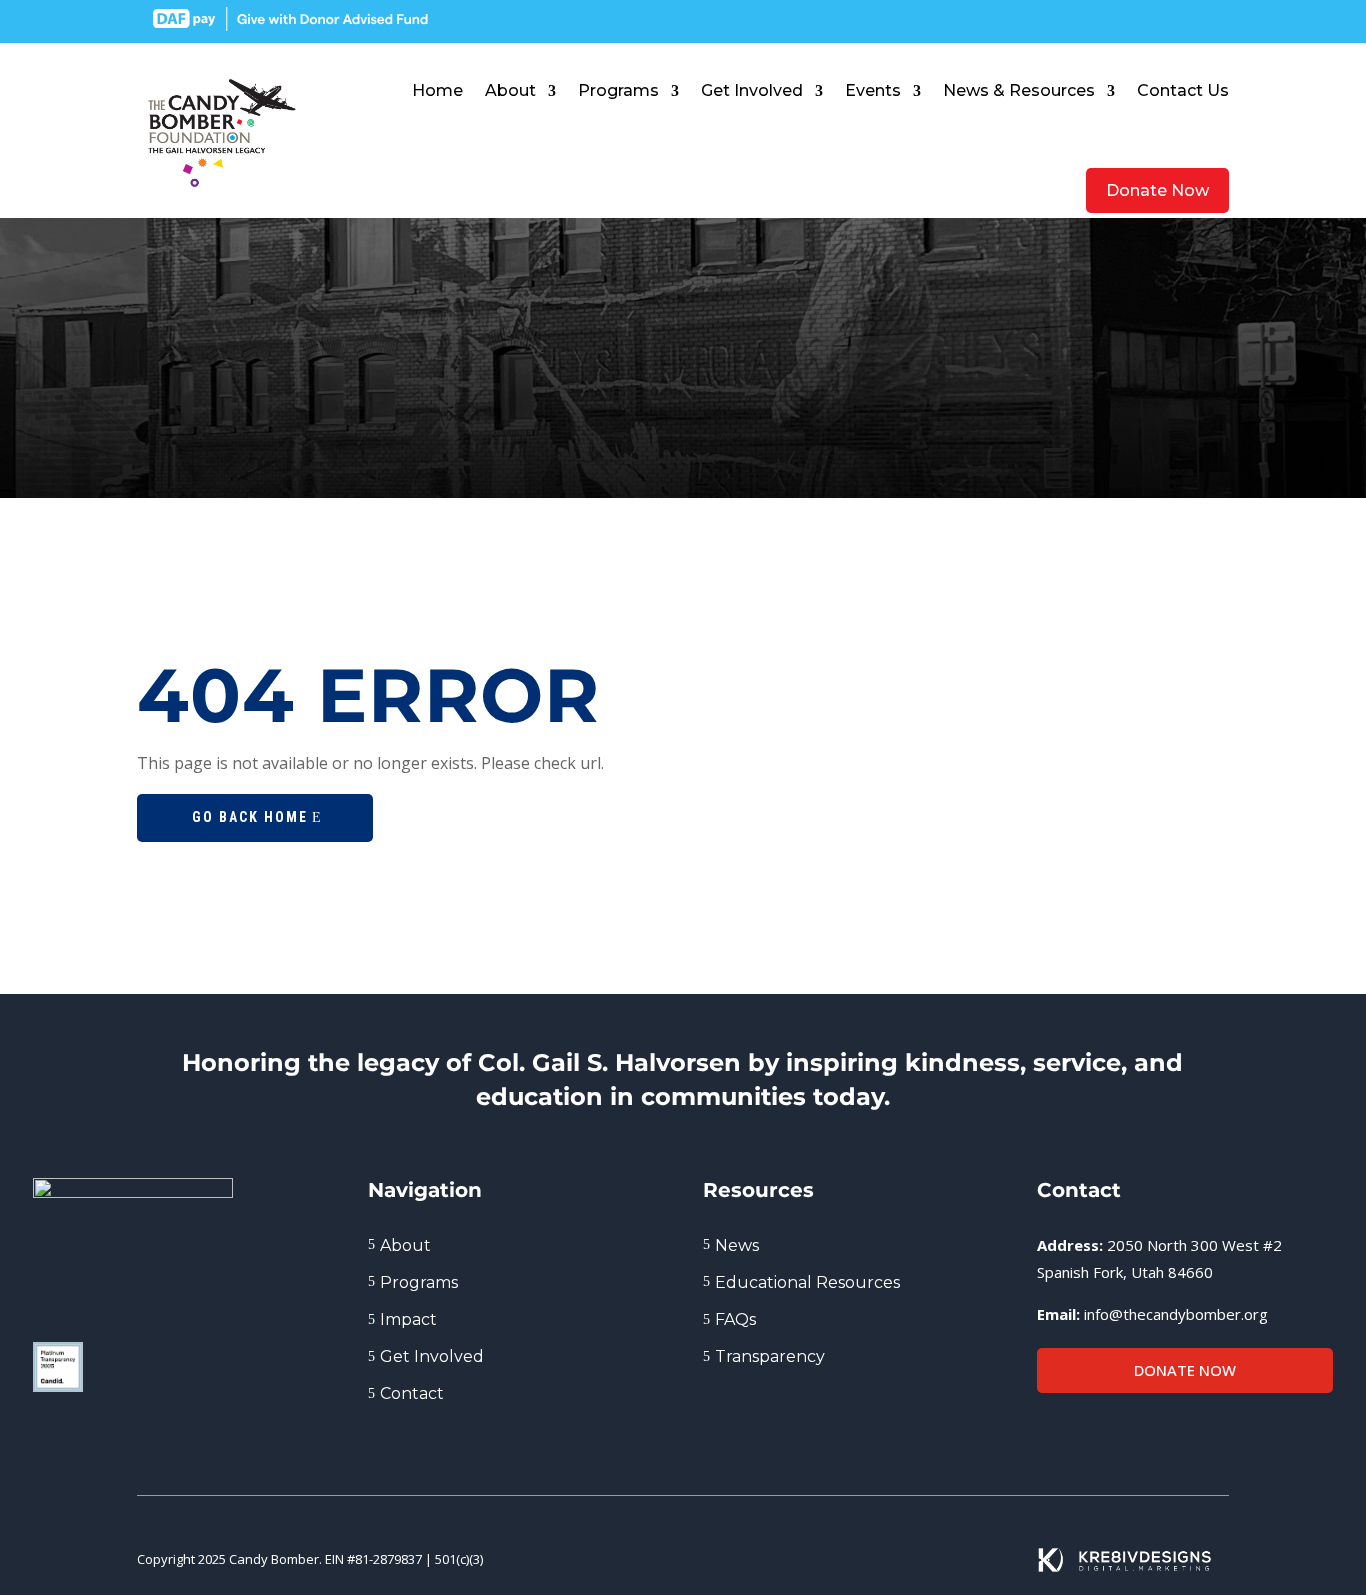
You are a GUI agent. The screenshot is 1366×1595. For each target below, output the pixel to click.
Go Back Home (250, 817)
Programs (618, 90)
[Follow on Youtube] (1215, 20)
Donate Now (1157, 190)
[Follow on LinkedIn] (1143, 20)
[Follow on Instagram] (1179, 20)
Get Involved (752, 90)
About (510, 90)
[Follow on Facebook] (1107, 20)
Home (437, 90)
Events (873, 90)
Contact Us (1183, 90)
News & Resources (1019, 90)
